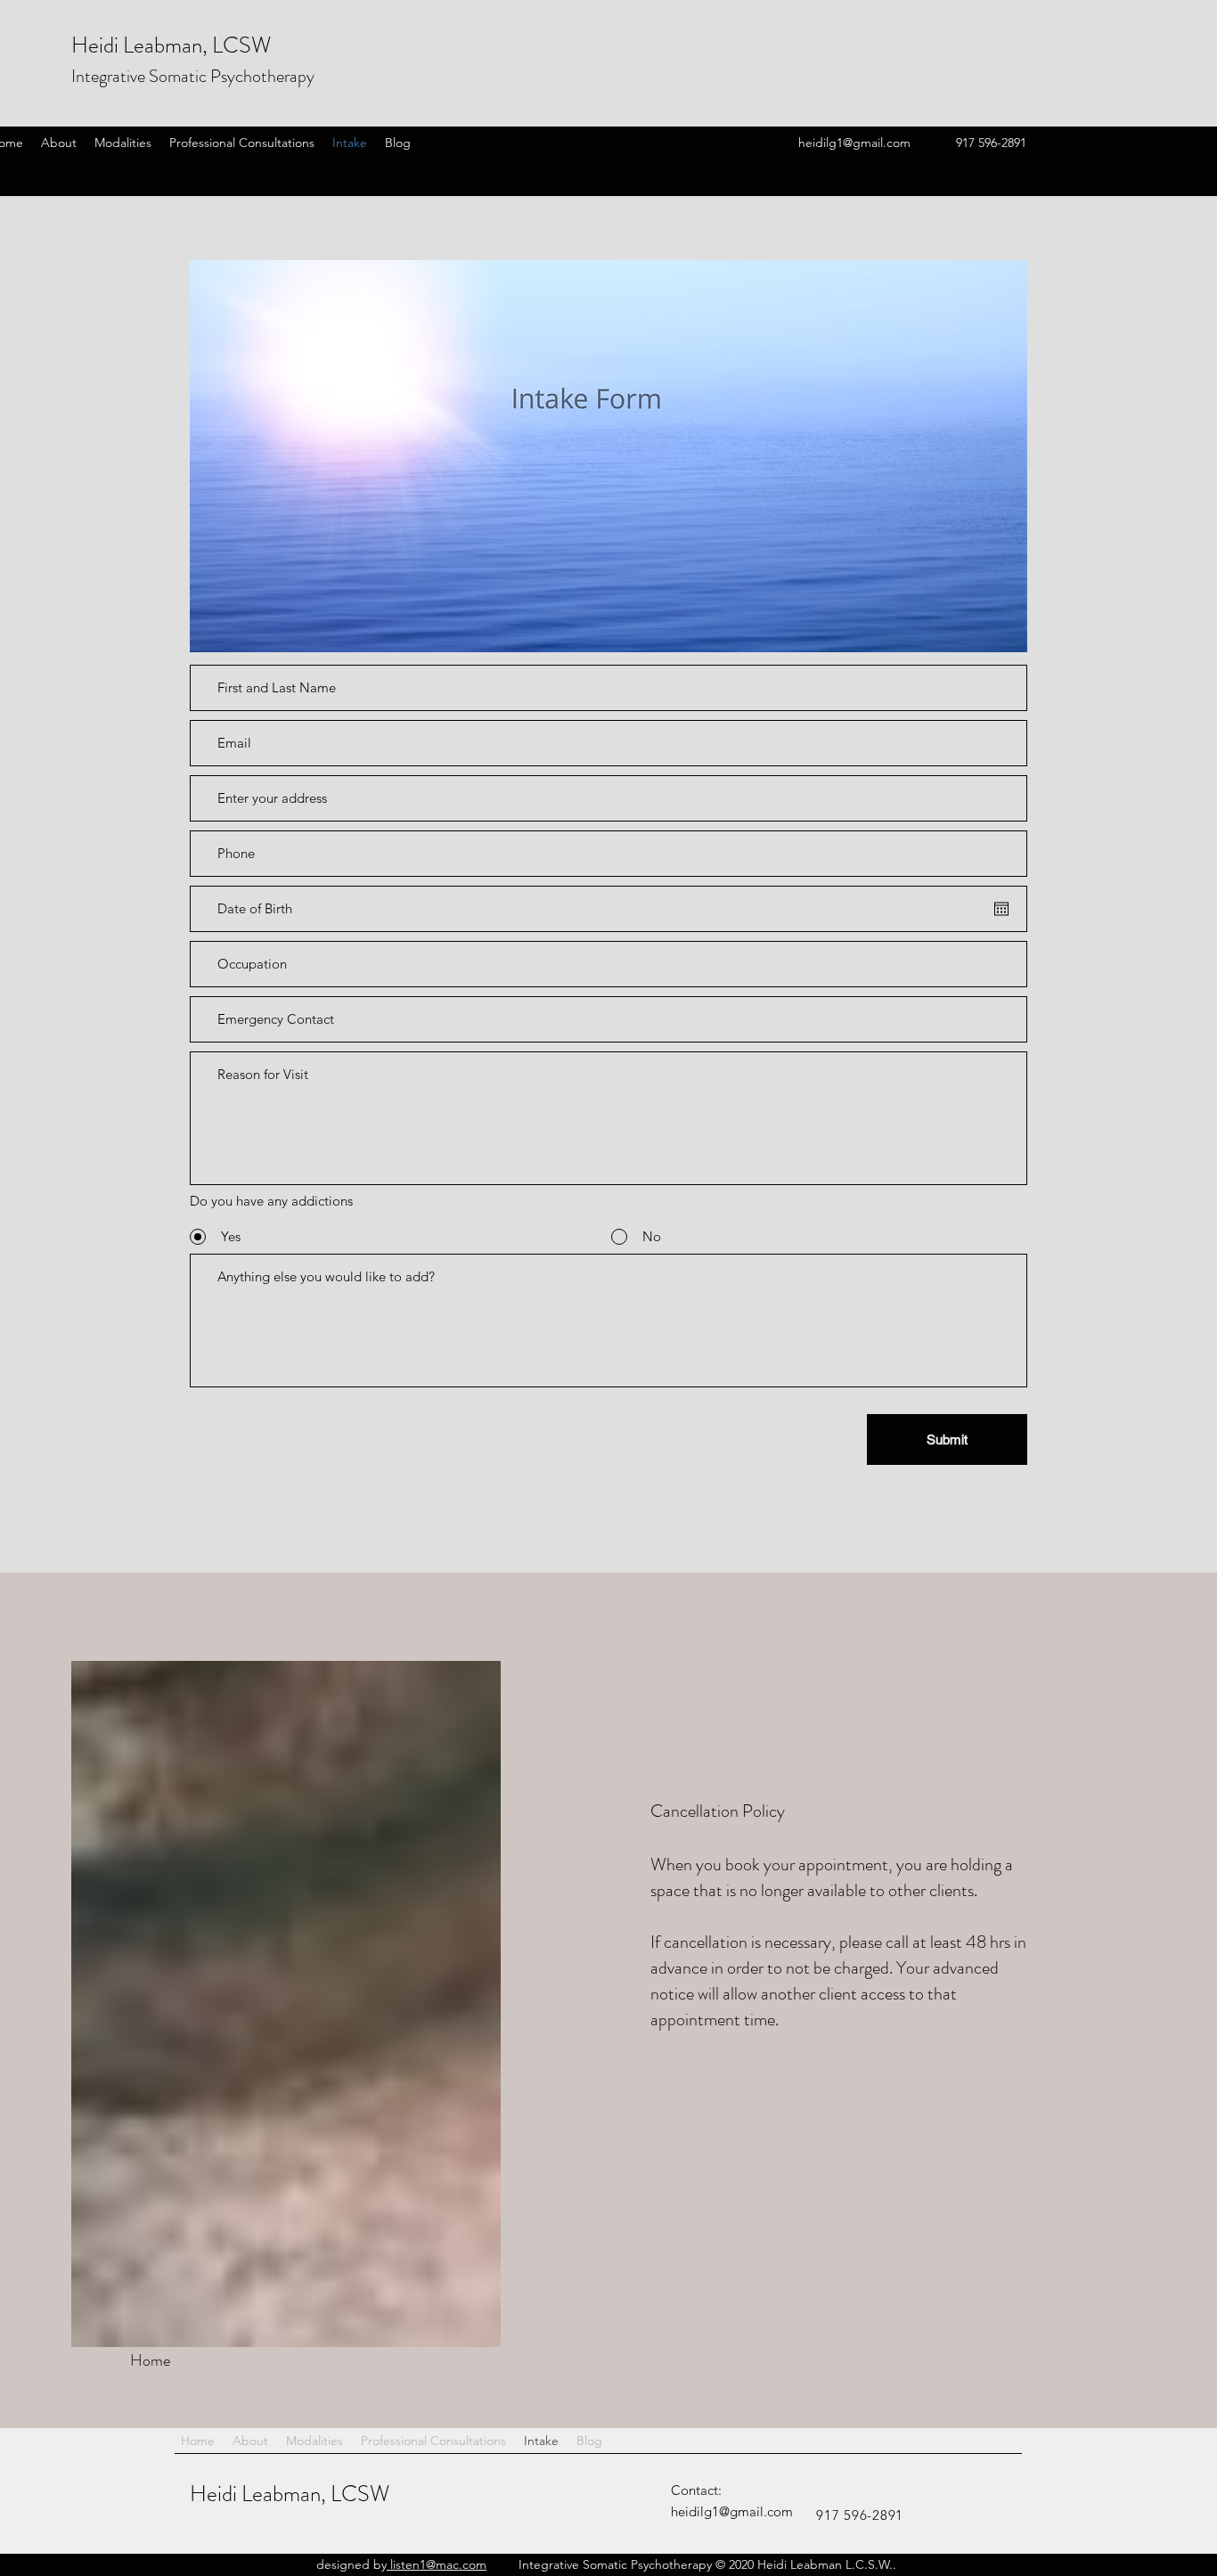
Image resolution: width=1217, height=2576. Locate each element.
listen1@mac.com (437, 2564)
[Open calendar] (1001, 909)
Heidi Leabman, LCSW (290, 2494)
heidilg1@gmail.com (854, 143)
